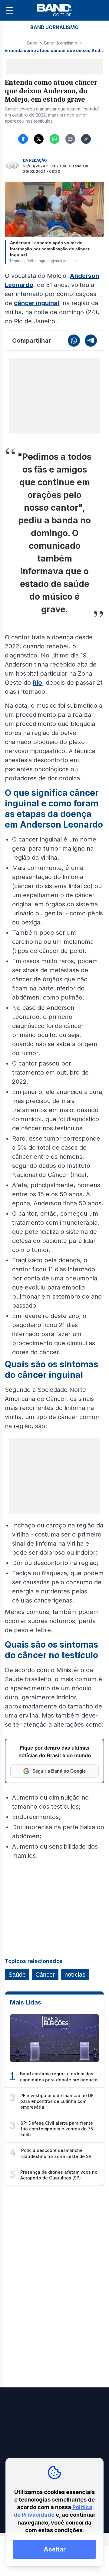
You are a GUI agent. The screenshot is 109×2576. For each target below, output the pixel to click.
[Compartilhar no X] (39, 139)
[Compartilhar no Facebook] (23, 139)
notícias (75, 1975)
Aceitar (55, 2549)
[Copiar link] (86, 139)
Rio (37, 683)
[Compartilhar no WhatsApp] (54, 139)
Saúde (17, 1975)
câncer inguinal (36, 303)
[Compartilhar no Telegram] (91, 341)
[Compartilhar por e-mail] (70, 139)
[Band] (54, 10)
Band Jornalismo (61, 43)
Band (32, 43)
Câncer (45, 1975)
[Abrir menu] (10, 10)
